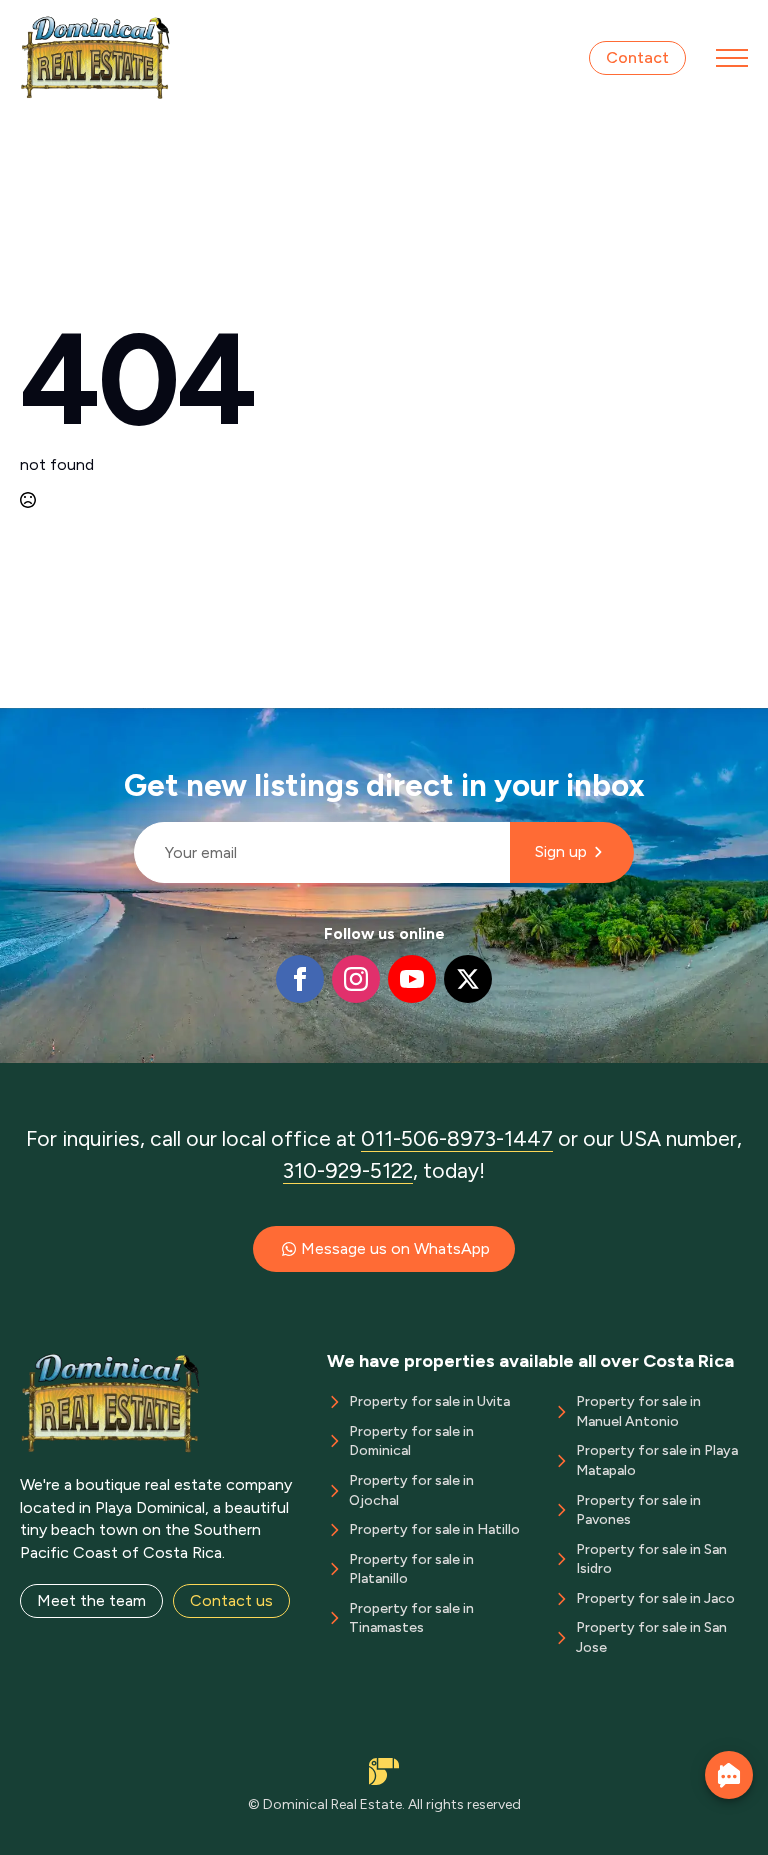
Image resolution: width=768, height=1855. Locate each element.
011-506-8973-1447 (457, 1138)
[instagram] (356, 979)
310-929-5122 (348, 1170)
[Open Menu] (732, 58)
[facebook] (300, 979)
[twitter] (468, 979)
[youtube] (412, 979)
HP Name (125, 724)
